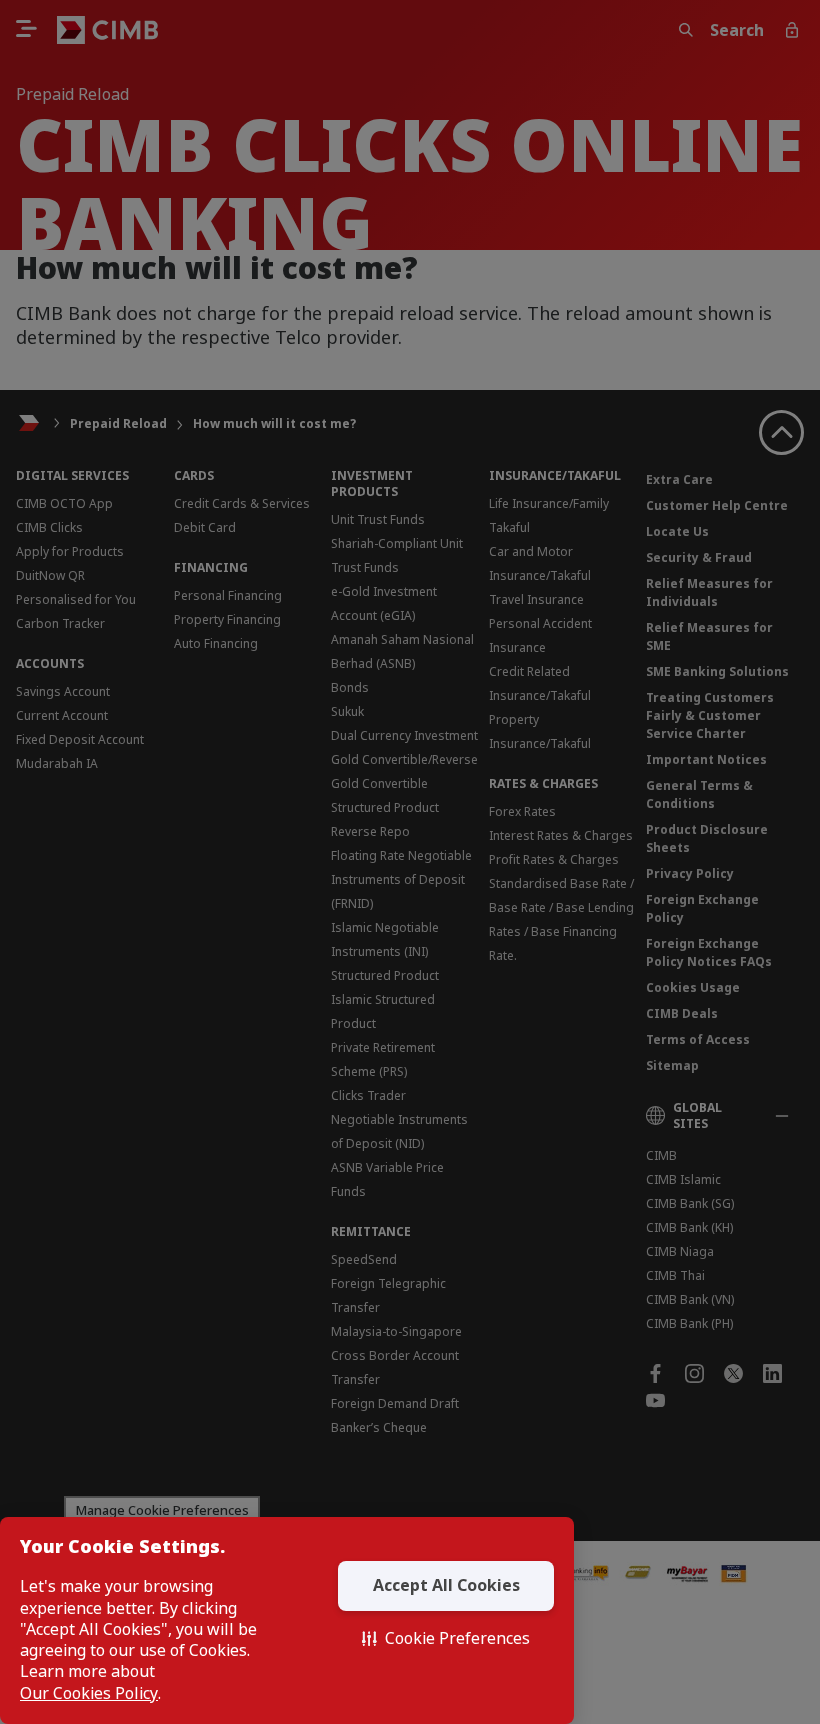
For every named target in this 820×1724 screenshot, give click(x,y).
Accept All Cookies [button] (446, 1585)
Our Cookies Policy (89, 1693)
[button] (446, 1639)
